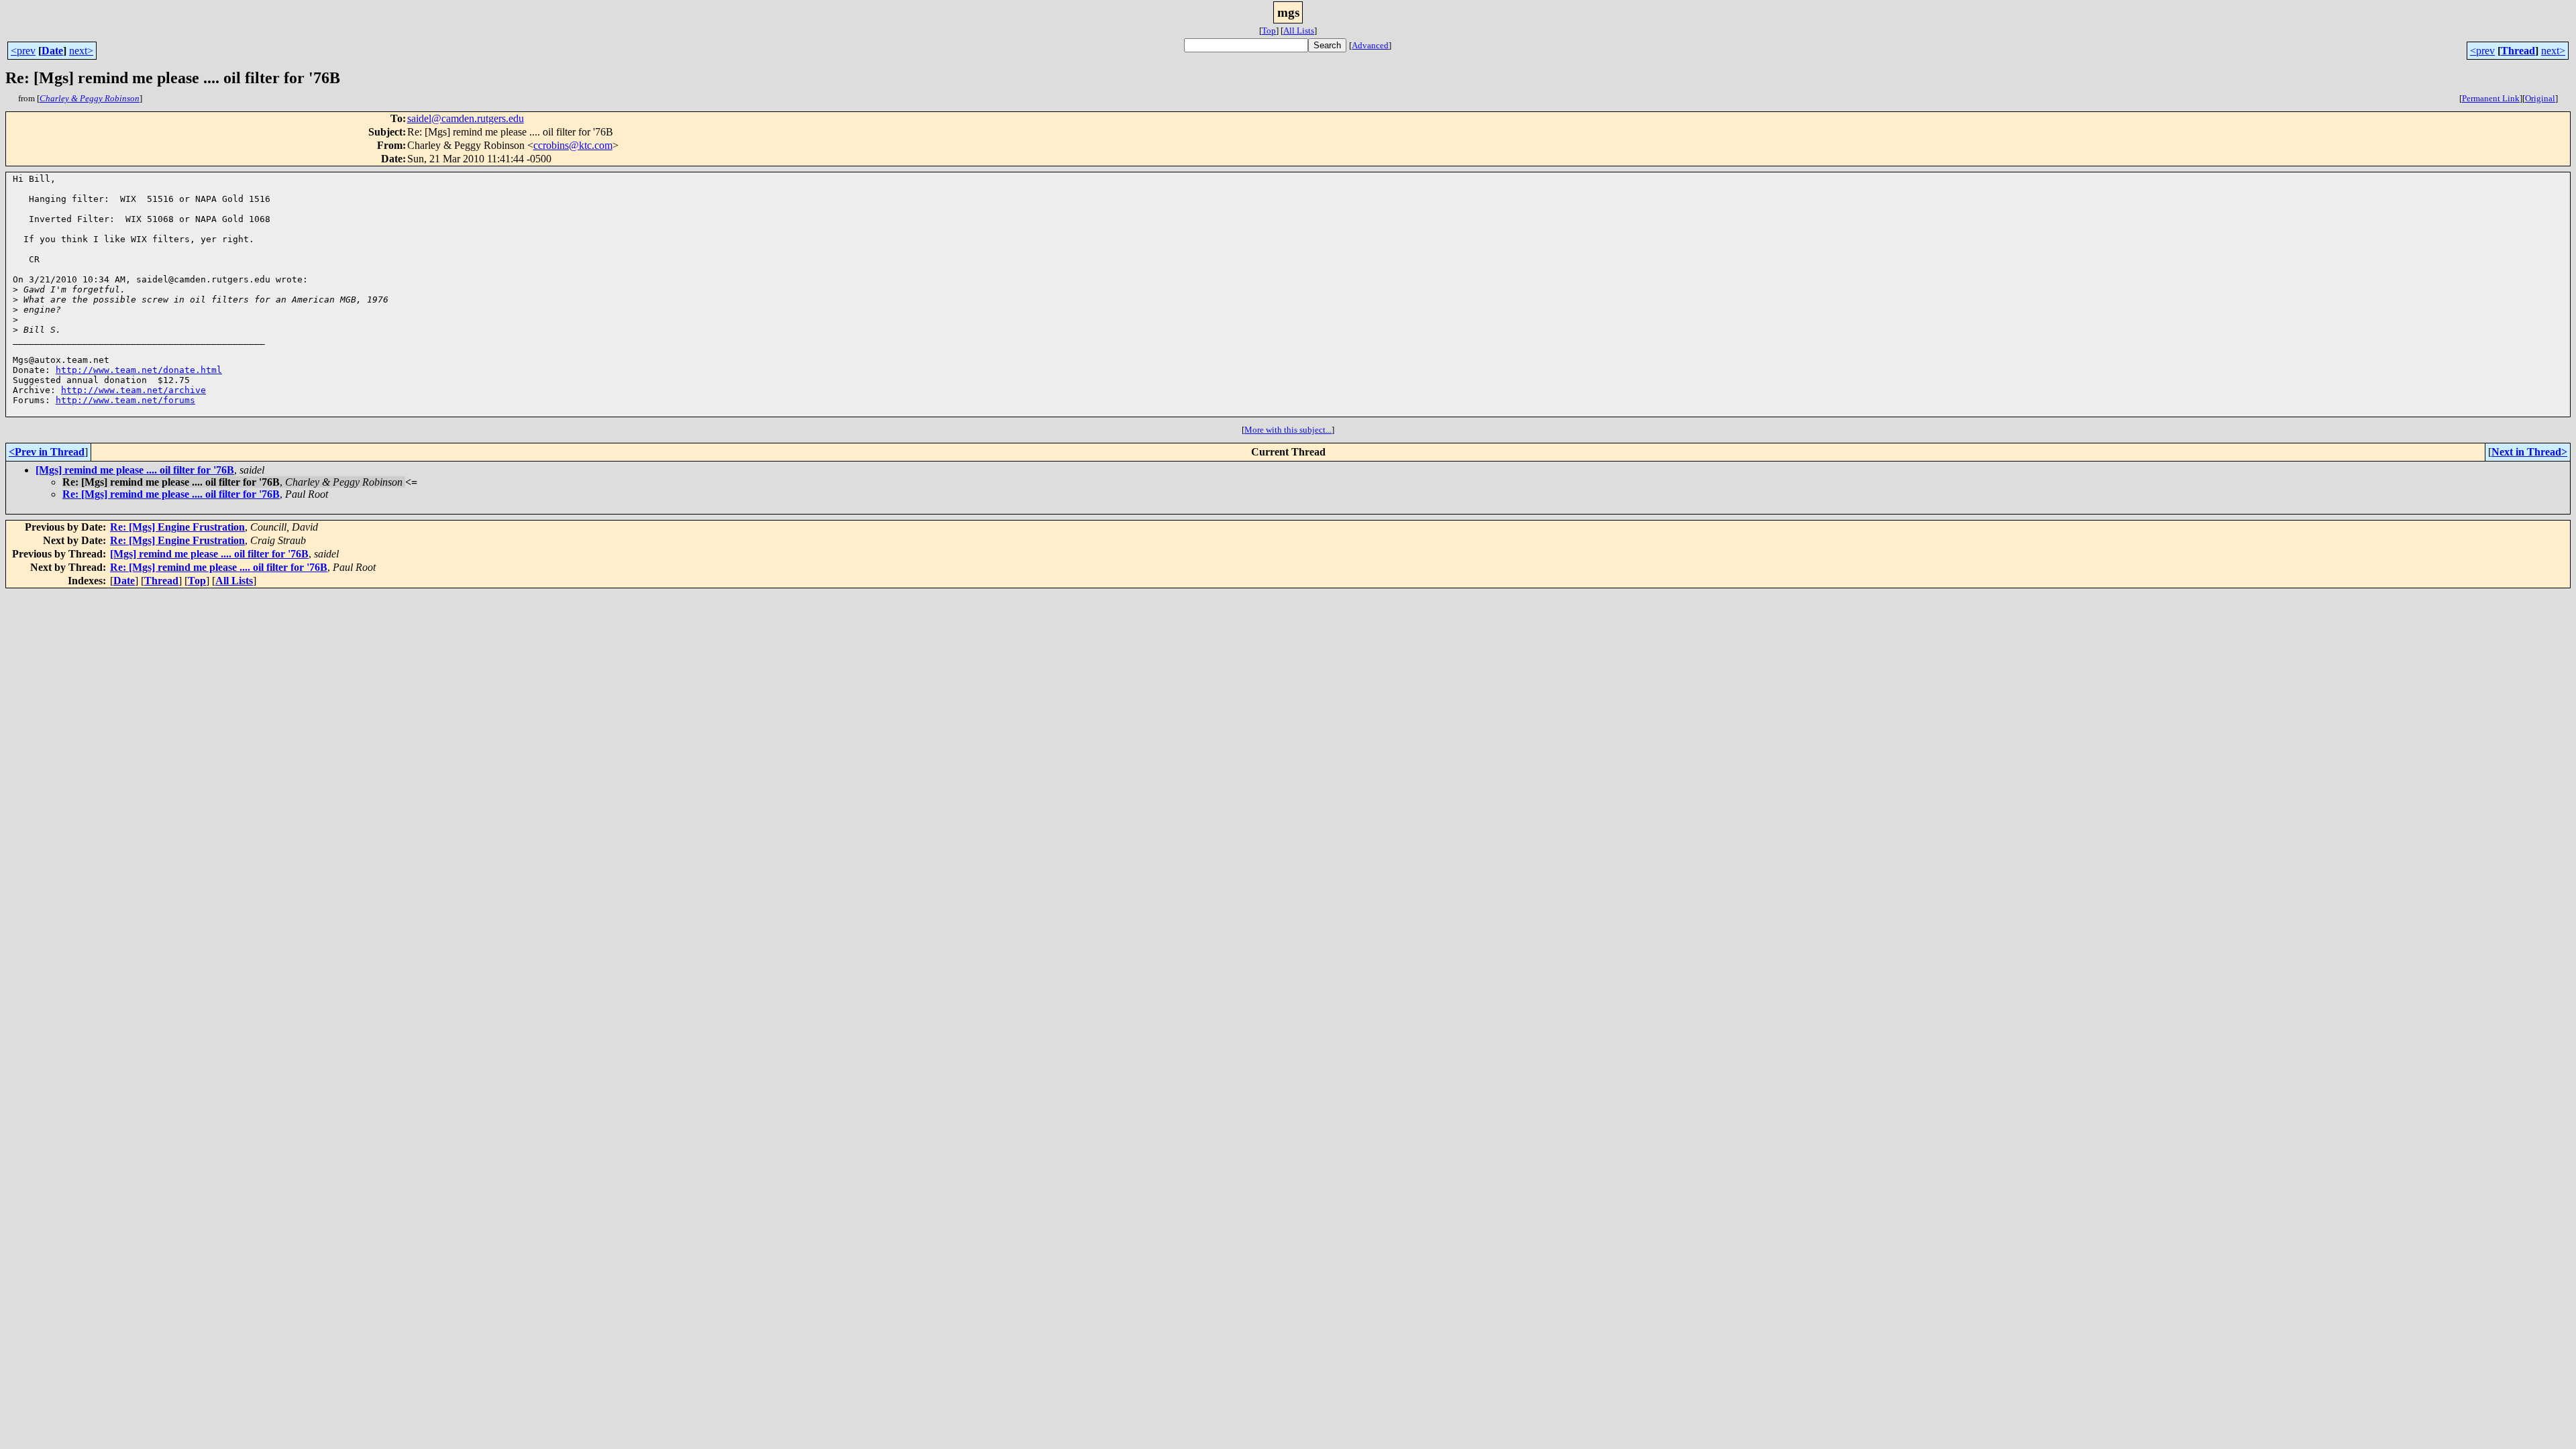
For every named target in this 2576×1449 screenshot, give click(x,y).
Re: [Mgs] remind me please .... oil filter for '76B (171, 494)
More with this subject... (1288, 430)
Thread (2518, 51)
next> (81, 51)
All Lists (1299, 31)
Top (1269, 31)
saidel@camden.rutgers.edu (466, 118)
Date (52, 51)
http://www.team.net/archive (133, 390)
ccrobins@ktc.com (573, 145)
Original (2540, 98)
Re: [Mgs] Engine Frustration (177, 527)
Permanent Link (2491, 98)
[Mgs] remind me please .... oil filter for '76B (135, 470)
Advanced (1370, 45)
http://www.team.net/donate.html (139, 370)
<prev (23, 51)
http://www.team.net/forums (125, 400)
